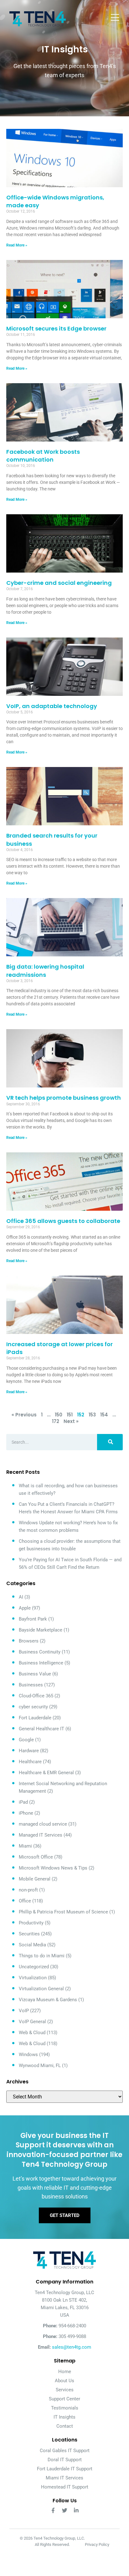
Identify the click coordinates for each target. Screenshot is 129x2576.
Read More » (17, 245)
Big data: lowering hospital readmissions (45, 971)
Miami (25, 1846)
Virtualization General (41, 1989)
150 (59, 1415)
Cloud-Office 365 (36, 1696)
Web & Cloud (32, 2033)
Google (26, 1740)
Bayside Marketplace (41, 1630)
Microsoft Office (36, 1857)
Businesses (31, 1685)
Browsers (29, 1641)
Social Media (32, 1945)
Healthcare (30, 1762)
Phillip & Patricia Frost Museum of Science (63, 1912)
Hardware (29, 1751)
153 (92, 1415)
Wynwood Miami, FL (40, 2066)
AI (21, 1597)
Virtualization (33, 1978)
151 (70, 1415)
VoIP (24, 2011)
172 (56, 1421)
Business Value (35, 1674)
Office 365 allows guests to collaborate (63, 1221)
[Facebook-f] (53, 2510)
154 (104, 1415)
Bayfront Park (33, 1619)
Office (25, 1901)
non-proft (28, 1890)
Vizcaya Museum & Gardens (48, 2000)
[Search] (110, 1442)
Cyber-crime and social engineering (59, 583)
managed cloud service (43, 1824)
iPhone (26, 1813)
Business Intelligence (41, 1663)
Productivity (31, 1923)
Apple (25, 1608)
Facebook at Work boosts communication (43, 456)
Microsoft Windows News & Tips (53, 1868)
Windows (28, 2055)
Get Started (65, 2215)
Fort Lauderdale (35, 1718)
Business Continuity (40, 1652)
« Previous (24, 1415)
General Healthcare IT (41, 1729)
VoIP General (32, 2022)
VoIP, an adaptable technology (52, 706)
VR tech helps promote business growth (64, 1098)
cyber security (33, 1707)
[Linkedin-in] (76, 2510)
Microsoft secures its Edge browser (56, 328)
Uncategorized (34, 1967)
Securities (29, 1934)
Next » (71, 1421)
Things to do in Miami (42, 1956)
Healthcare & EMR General (46, 1773)
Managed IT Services (41, 1835)
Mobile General (35, 1879)
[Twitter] (65, 2510)
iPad (23, 1802)
